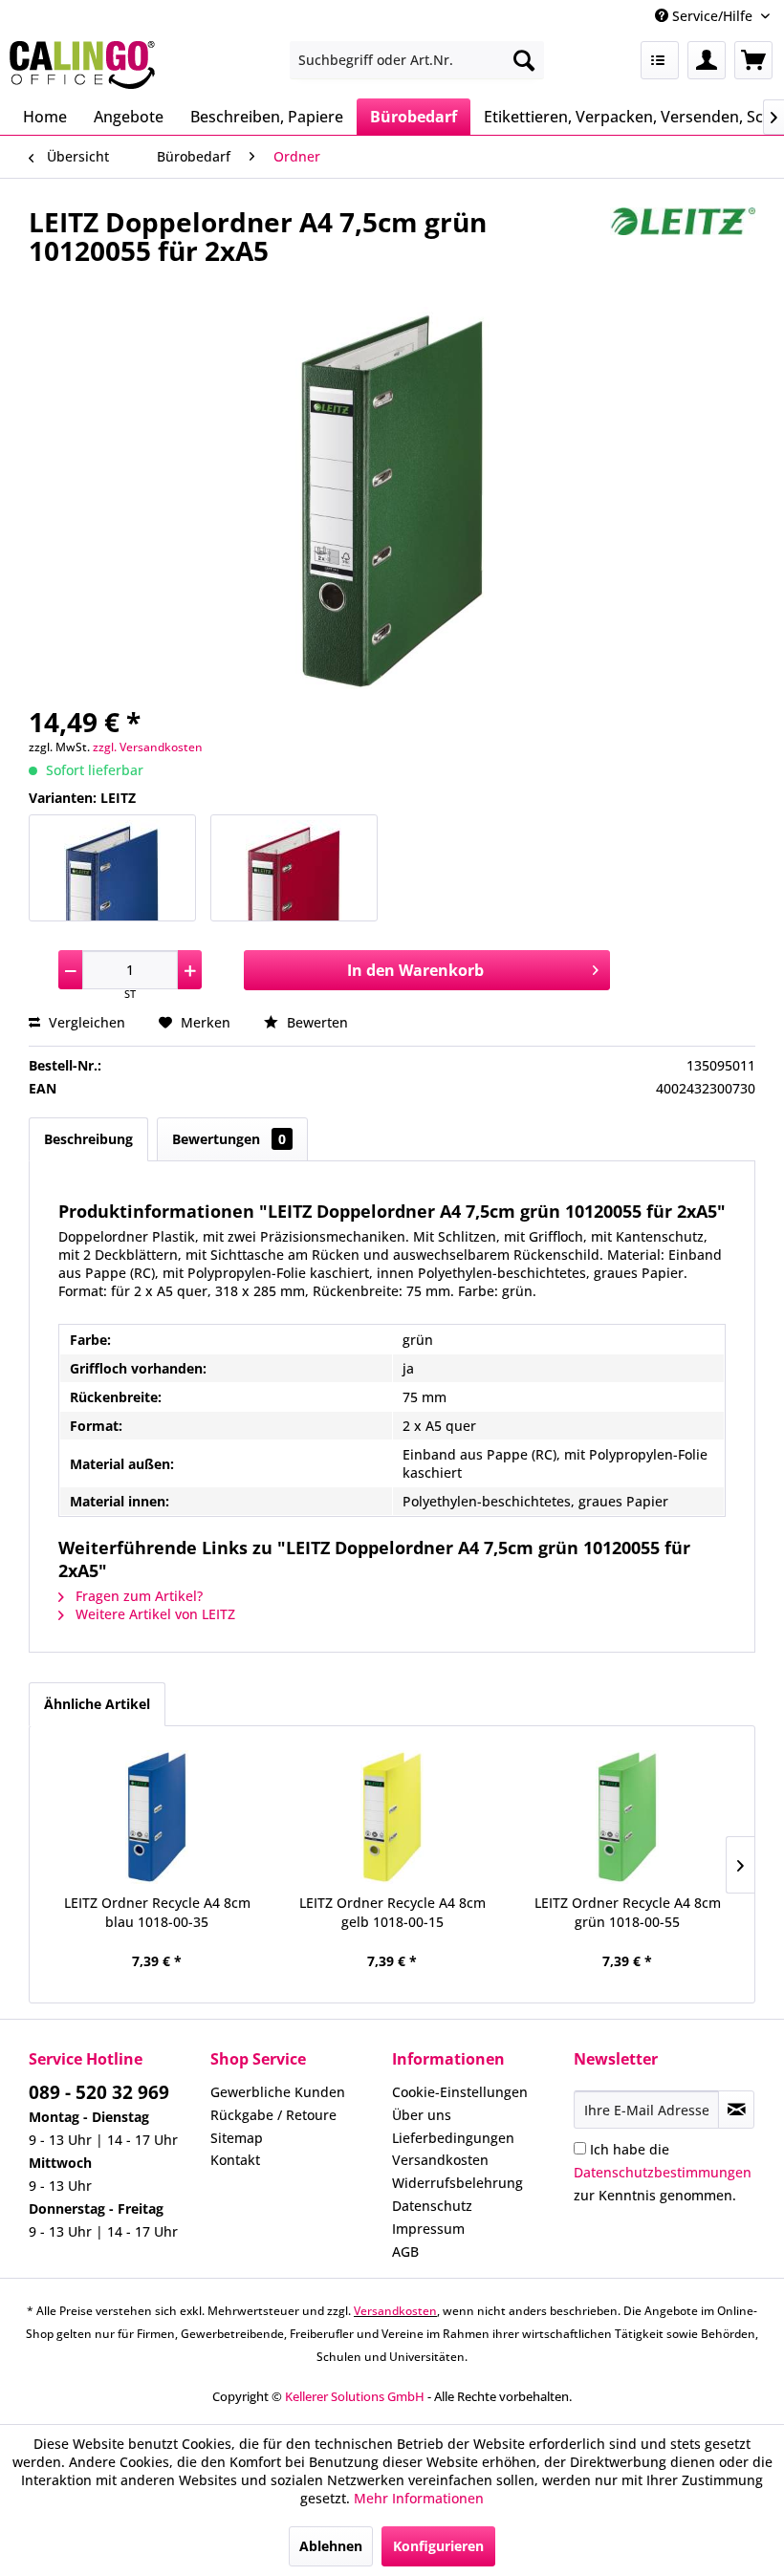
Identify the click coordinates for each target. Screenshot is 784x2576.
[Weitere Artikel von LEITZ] (683, 241)
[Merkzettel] (660, 60)
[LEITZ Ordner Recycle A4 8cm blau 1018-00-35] (157, 1817)
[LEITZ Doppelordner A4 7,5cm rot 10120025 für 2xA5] (294, 868)
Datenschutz (432, 2206)
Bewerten (316, 1022)
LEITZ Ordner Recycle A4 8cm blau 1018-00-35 (157, 1912)
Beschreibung (88, 1139)
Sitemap (237, 2138)
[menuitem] (417, 60)
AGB (405, 2251)
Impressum (428, 2229)
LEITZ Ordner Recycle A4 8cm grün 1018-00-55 (628, 1912)
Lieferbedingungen (453, 2138)
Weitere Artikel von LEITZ (153, 1614)
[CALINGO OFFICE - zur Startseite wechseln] (82, 65)
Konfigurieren (438, 2546)
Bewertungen (229, 1139)
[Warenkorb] (753, 60)
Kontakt (235, 2160)
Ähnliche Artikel (97, 1704)
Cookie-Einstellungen (460, 2092)
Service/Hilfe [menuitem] (712, 16)
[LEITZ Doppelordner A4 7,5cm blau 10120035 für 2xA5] (112, 868)
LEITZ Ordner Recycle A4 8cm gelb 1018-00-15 (392, 1912)
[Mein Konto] (707, 60)
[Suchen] (524, 60)
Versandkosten (440, 2160)
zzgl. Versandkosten (148, 747)
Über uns (422, 2115)
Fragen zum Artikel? (137, 1596)
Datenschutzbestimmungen (663, 2172)
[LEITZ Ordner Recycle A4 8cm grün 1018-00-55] (627, 1817)
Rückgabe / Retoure (273, 2115)
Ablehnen (331, 2546)
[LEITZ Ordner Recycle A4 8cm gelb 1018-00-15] (392, 1817)
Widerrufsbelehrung (457, 2183)
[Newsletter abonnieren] (736, 2110)
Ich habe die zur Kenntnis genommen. (663, 2172)
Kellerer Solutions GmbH (355, 2396)
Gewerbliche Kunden (278, 2092)
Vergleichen (85, 1022)
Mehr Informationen (419, 2498)
